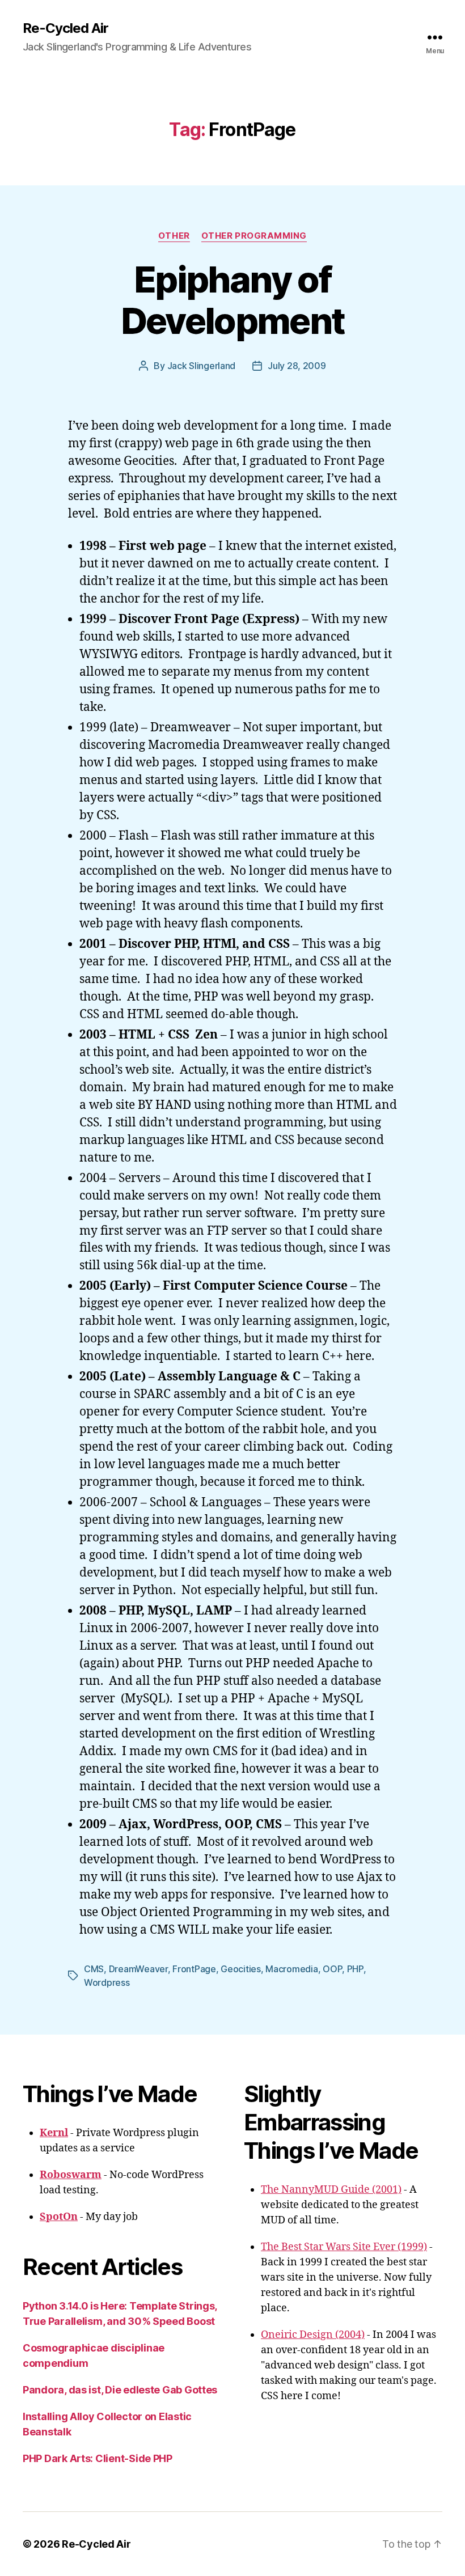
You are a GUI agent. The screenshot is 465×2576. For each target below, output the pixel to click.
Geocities (241, 1969)
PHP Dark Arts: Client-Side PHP (98, 2458)
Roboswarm (71, 2175)
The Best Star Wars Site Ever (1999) (344, 2247)
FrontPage (194, 1969)
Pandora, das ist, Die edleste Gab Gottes (120, 2390)
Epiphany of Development (233, 300)
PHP (355, 1969)
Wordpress (107, 1982)
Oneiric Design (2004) (313, 2335)
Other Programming (254, 236)
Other (174, 236)
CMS (94, 1969)
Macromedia (291, 1969)
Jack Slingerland (202, 366)
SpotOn (59, 2217)
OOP (332, 1969)
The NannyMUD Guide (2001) (331, 2190)
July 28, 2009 (297, 366)
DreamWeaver (138, 1969)
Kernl (54, 2133)
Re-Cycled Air (65, 28)
